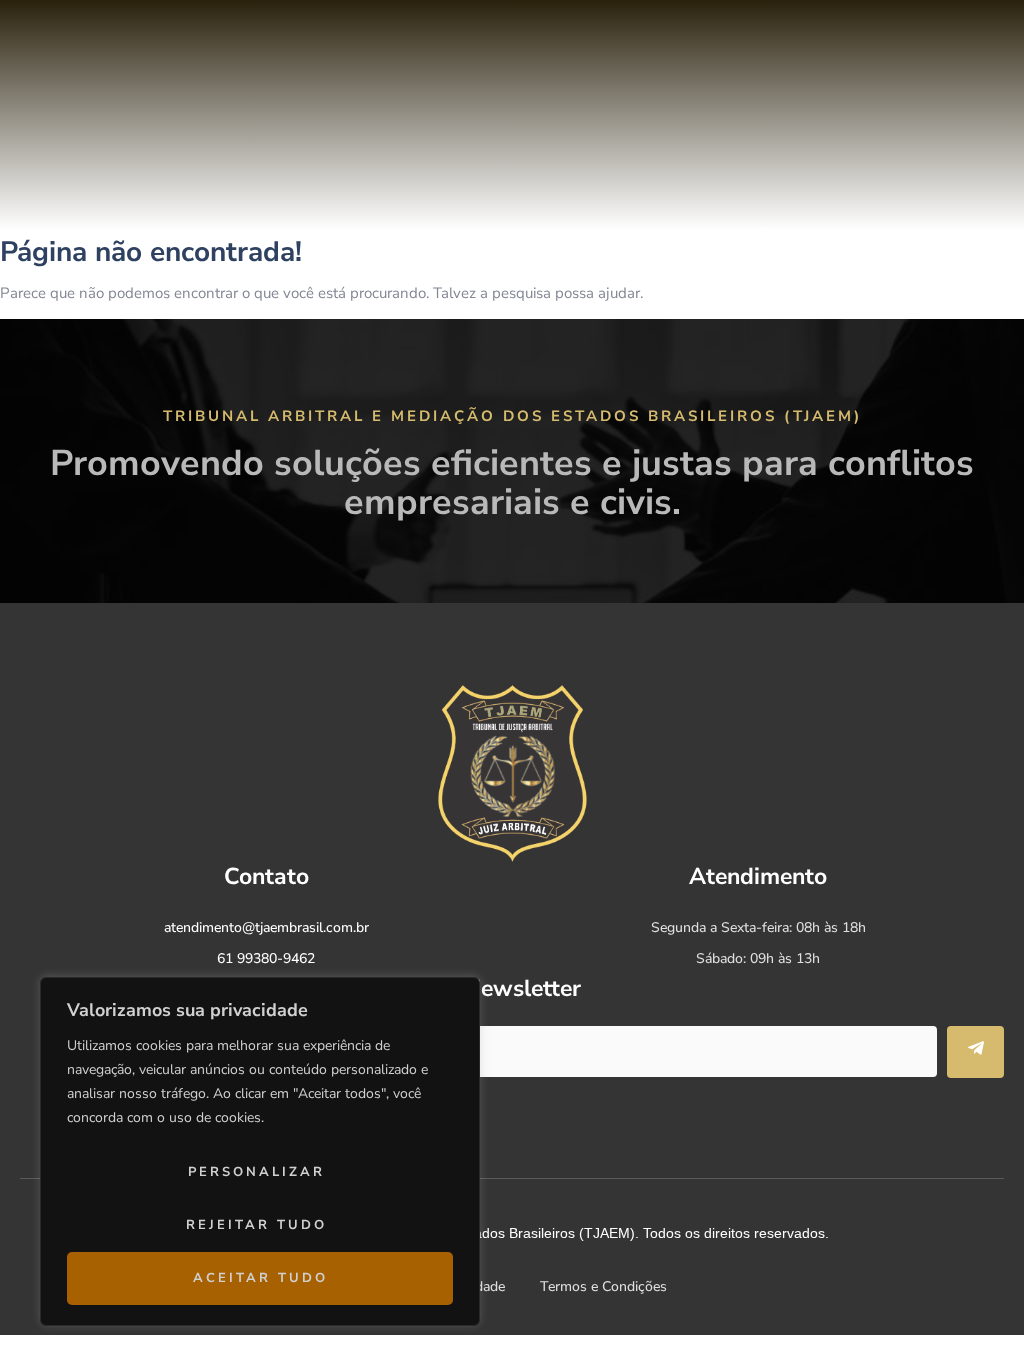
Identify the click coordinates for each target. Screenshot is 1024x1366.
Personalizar (256, 1172)
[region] (260, 1151)
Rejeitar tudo (256, 1225)
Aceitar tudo (260, 1278)
